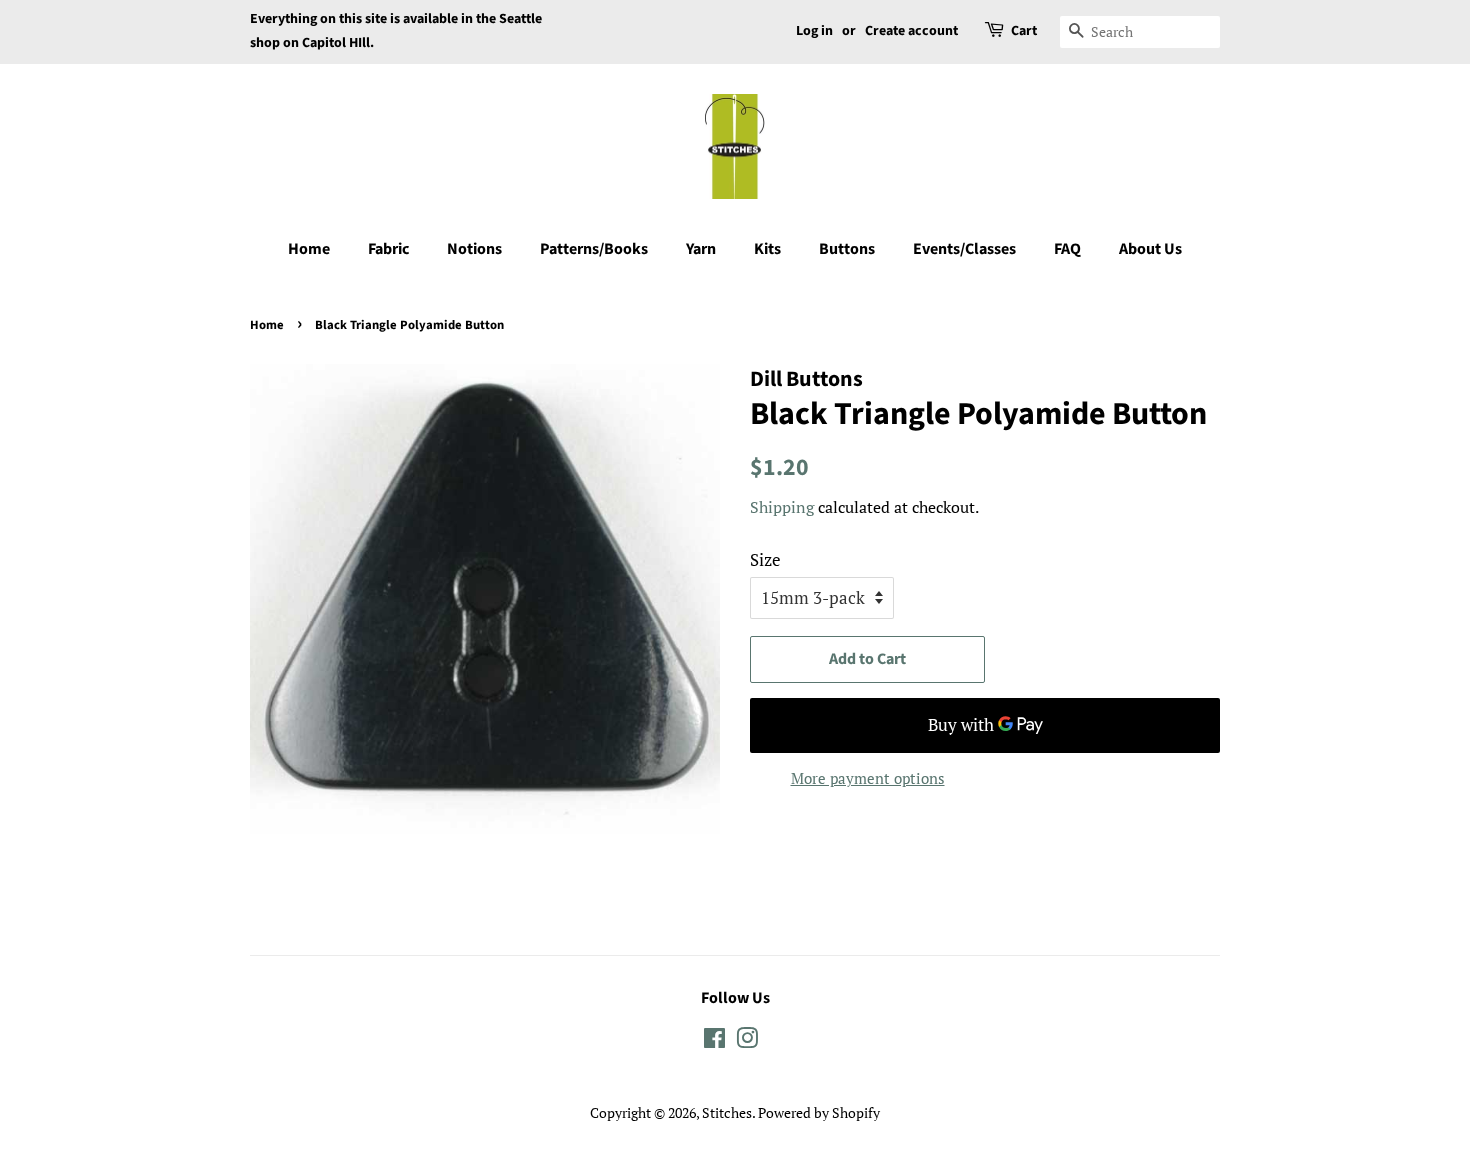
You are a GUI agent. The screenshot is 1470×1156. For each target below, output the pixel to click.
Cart (1024, 31)
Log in (814, 31)
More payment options (868, 778)
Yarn (701, 249)
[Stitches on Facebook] (714, 1041)
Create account (911, 31)
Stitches (727, 1112)
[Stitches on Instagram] (747, 1041)
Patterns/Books (594, 249)
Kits (767, 249)
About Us (1150, 249)
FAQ (1067, 249)
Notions (474, 249)
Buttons (847, 249)
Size (765, 559)
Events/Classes (964, 249)
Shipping (782, 507)
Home (309, 249)
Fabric (388, 249)
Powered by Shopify (819, 1112)
